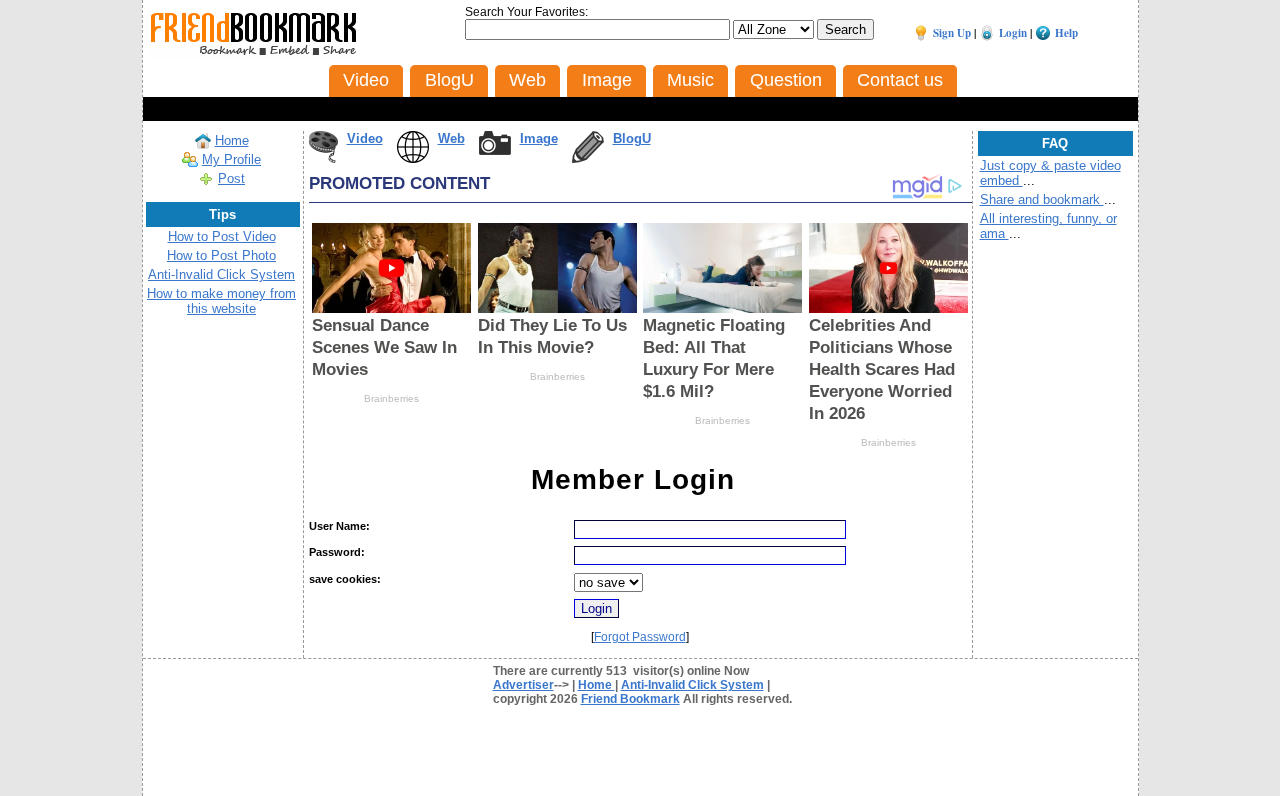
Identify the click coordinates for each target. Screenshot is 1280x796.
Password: (337, 552)
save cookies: (345, 579)
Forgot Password (640, 637)
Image (539, 138)
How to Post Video (222, 236)
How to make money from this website (221, 301)
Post (231, 178)
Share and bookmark (1042, 199)
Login (1013, 33)
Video (365, 138)
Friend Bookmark (630, 699)
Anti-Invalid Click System (221, 274)
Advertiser (523, 685)
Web (451, 138)
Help (1066, 33)
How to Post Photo (221, 255)
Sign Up (952, 33)
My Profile (231, 159)
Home (232, 140)
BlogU (632, 138)
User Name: (339, 526)
